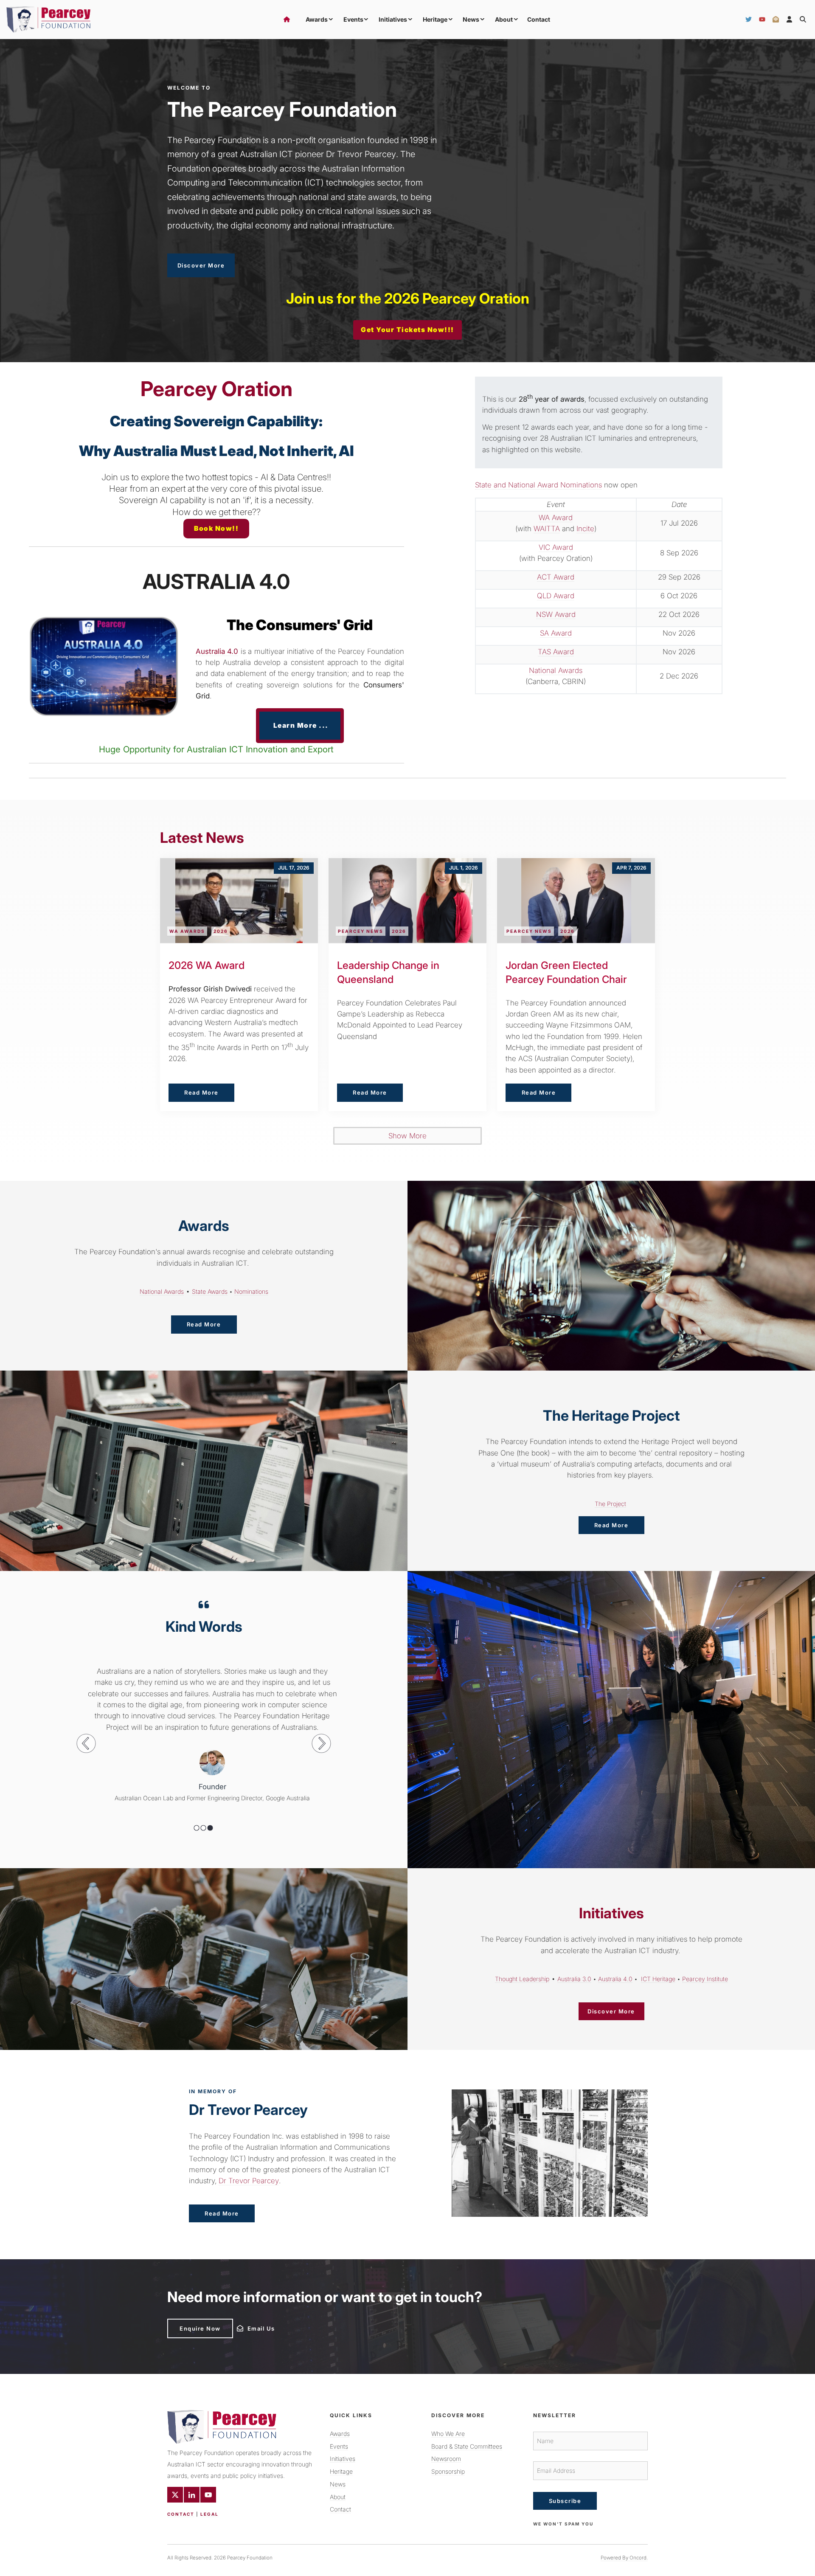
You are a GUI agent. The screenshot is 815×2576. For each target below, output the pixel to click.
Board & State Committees (467, 2446)
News (471, 19)
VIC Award (556, 547)
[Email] (776, 20)
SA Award (556, 633)
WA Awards (187, 931)
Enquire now (188, 2322)
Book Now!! (216, 524)
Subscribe (565, 2501)
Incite (585, 529)
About (504, 19)
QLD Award (556, 596)
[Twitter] (749, 20)
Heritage (435, 19)
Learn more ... (300, 714)
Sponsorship (448, 2471)
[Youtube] (208, 2495)
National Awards (556, 670)
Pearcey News (361, 931)
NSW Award (556, 614)
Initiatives (393, 19)
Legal (209, 2514)
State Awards (210, 1291)
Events (353, 19)
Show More (407, 1136)
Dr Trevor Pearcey (249, 2181)
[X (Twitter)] (175, 2495)
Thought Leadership (522, 1979)
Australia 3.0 (574, 1979)
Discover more (191, 259)
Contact (539, 19)
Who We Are (448, 2434)
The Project (610, 1504)
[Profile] (789, 20)
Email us (249, 2326)
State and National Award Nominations (538, 485)
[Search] (803, 20)
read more (204, 1321)
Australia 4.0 (615, 1979)
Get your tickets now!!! (407, 326)
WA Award (556, 518)
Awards (317, 19)
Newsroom (446, 2459)
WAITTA (547, 529)
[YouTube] (762, 20)
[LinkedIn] (192, 2495)
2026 (221, 931)
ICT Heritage (658, 1979)
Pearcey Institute (705, 1979)
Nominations (251, 1291)
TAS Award (556, 652)
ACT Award (556, 577)
